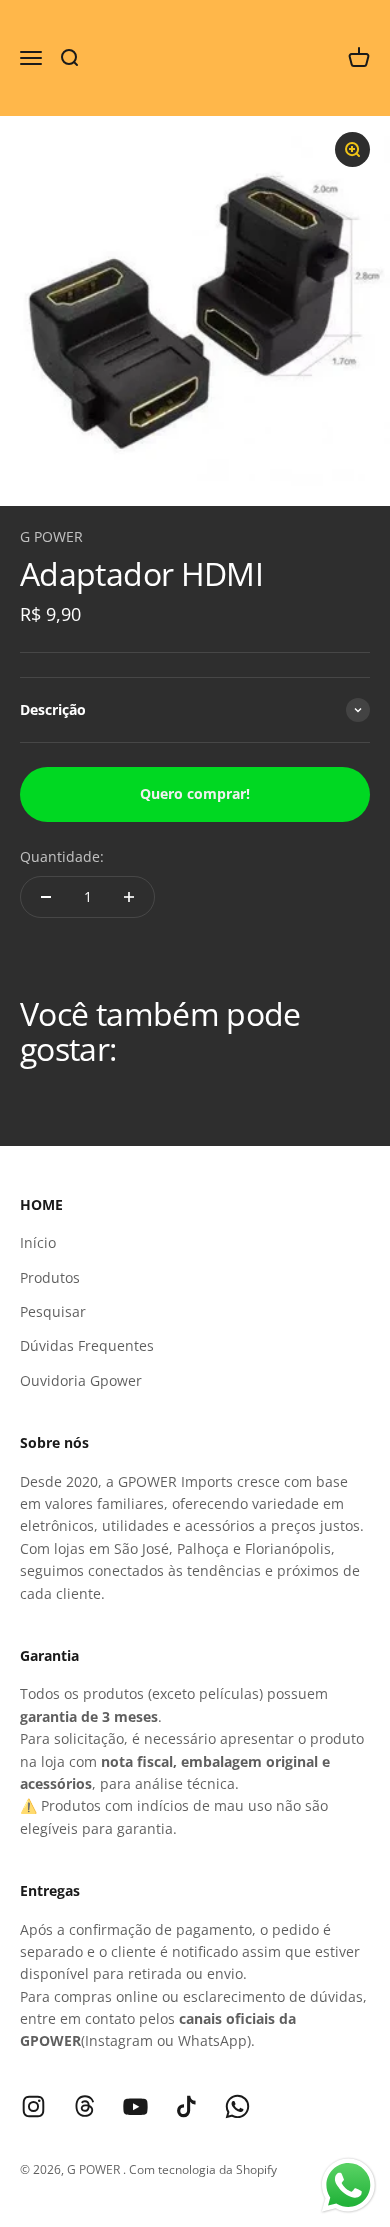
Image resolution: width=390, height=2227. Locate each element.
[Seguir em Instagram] (33, 2106)
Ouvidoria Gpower (81, 1380)
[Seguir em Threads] (84, 2106)
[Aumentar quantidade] (129, 897)
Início (38, 1242)
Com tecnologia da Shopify (203, 2169)
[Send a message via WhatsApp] (348, 2185)
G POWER (51, 536)
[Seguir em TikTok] (186, 2106)
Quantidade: (62, 856)
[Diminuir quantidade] (46, 897)
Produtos (50, 1277)
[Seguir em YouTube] (135, 2106)
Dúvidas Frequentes (87, 1345)
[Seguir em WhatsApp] (237, 2106)
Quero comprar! (195, 793)
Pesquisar (53, 1311)
